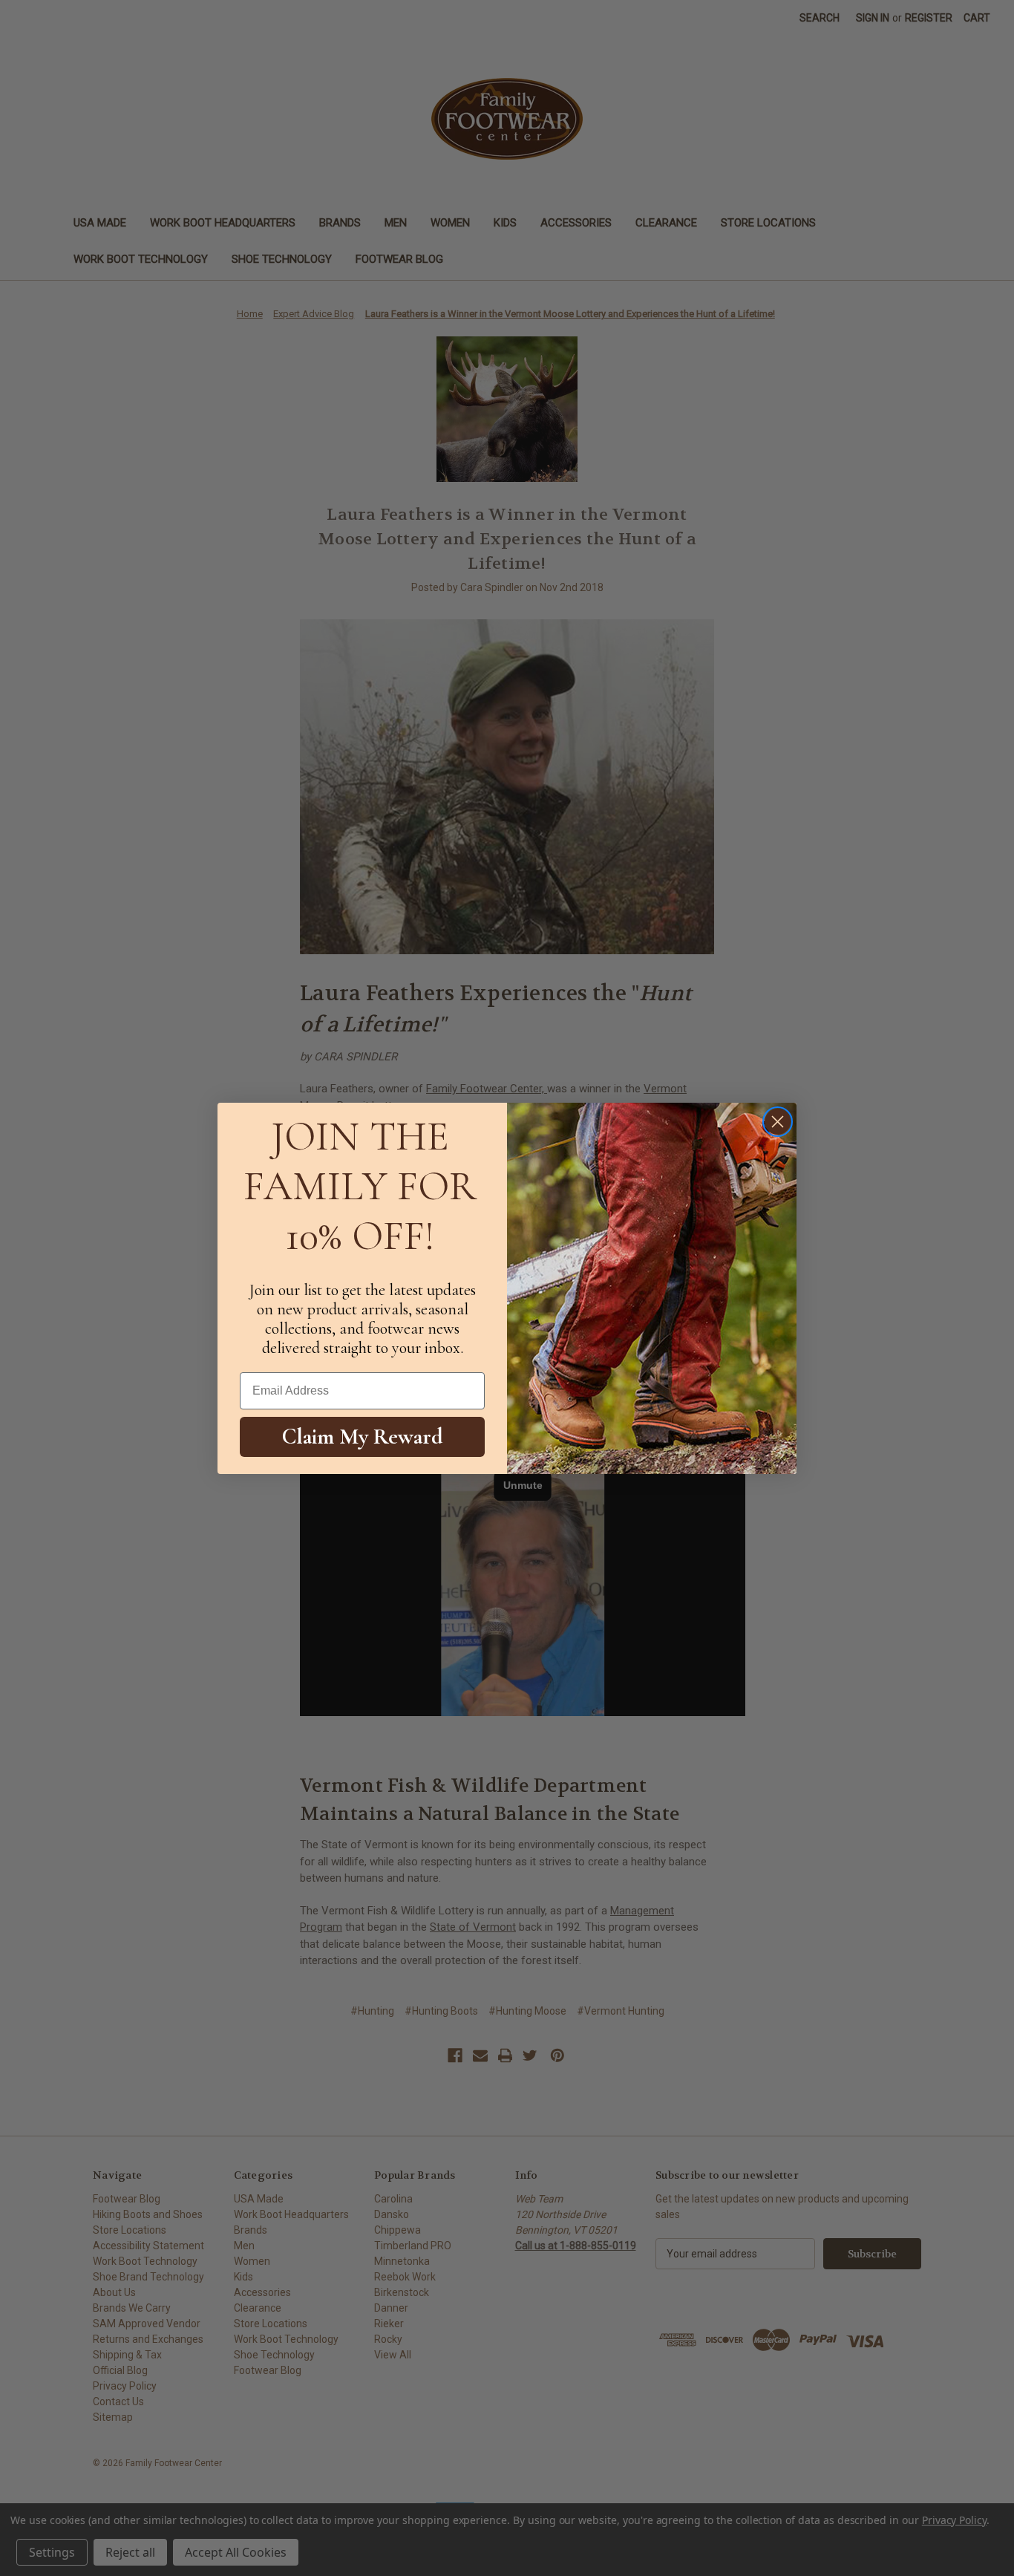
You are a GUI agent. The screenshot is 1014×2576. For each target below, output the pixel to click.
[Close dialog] (778, 1122)
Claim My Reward (363, 1437)
